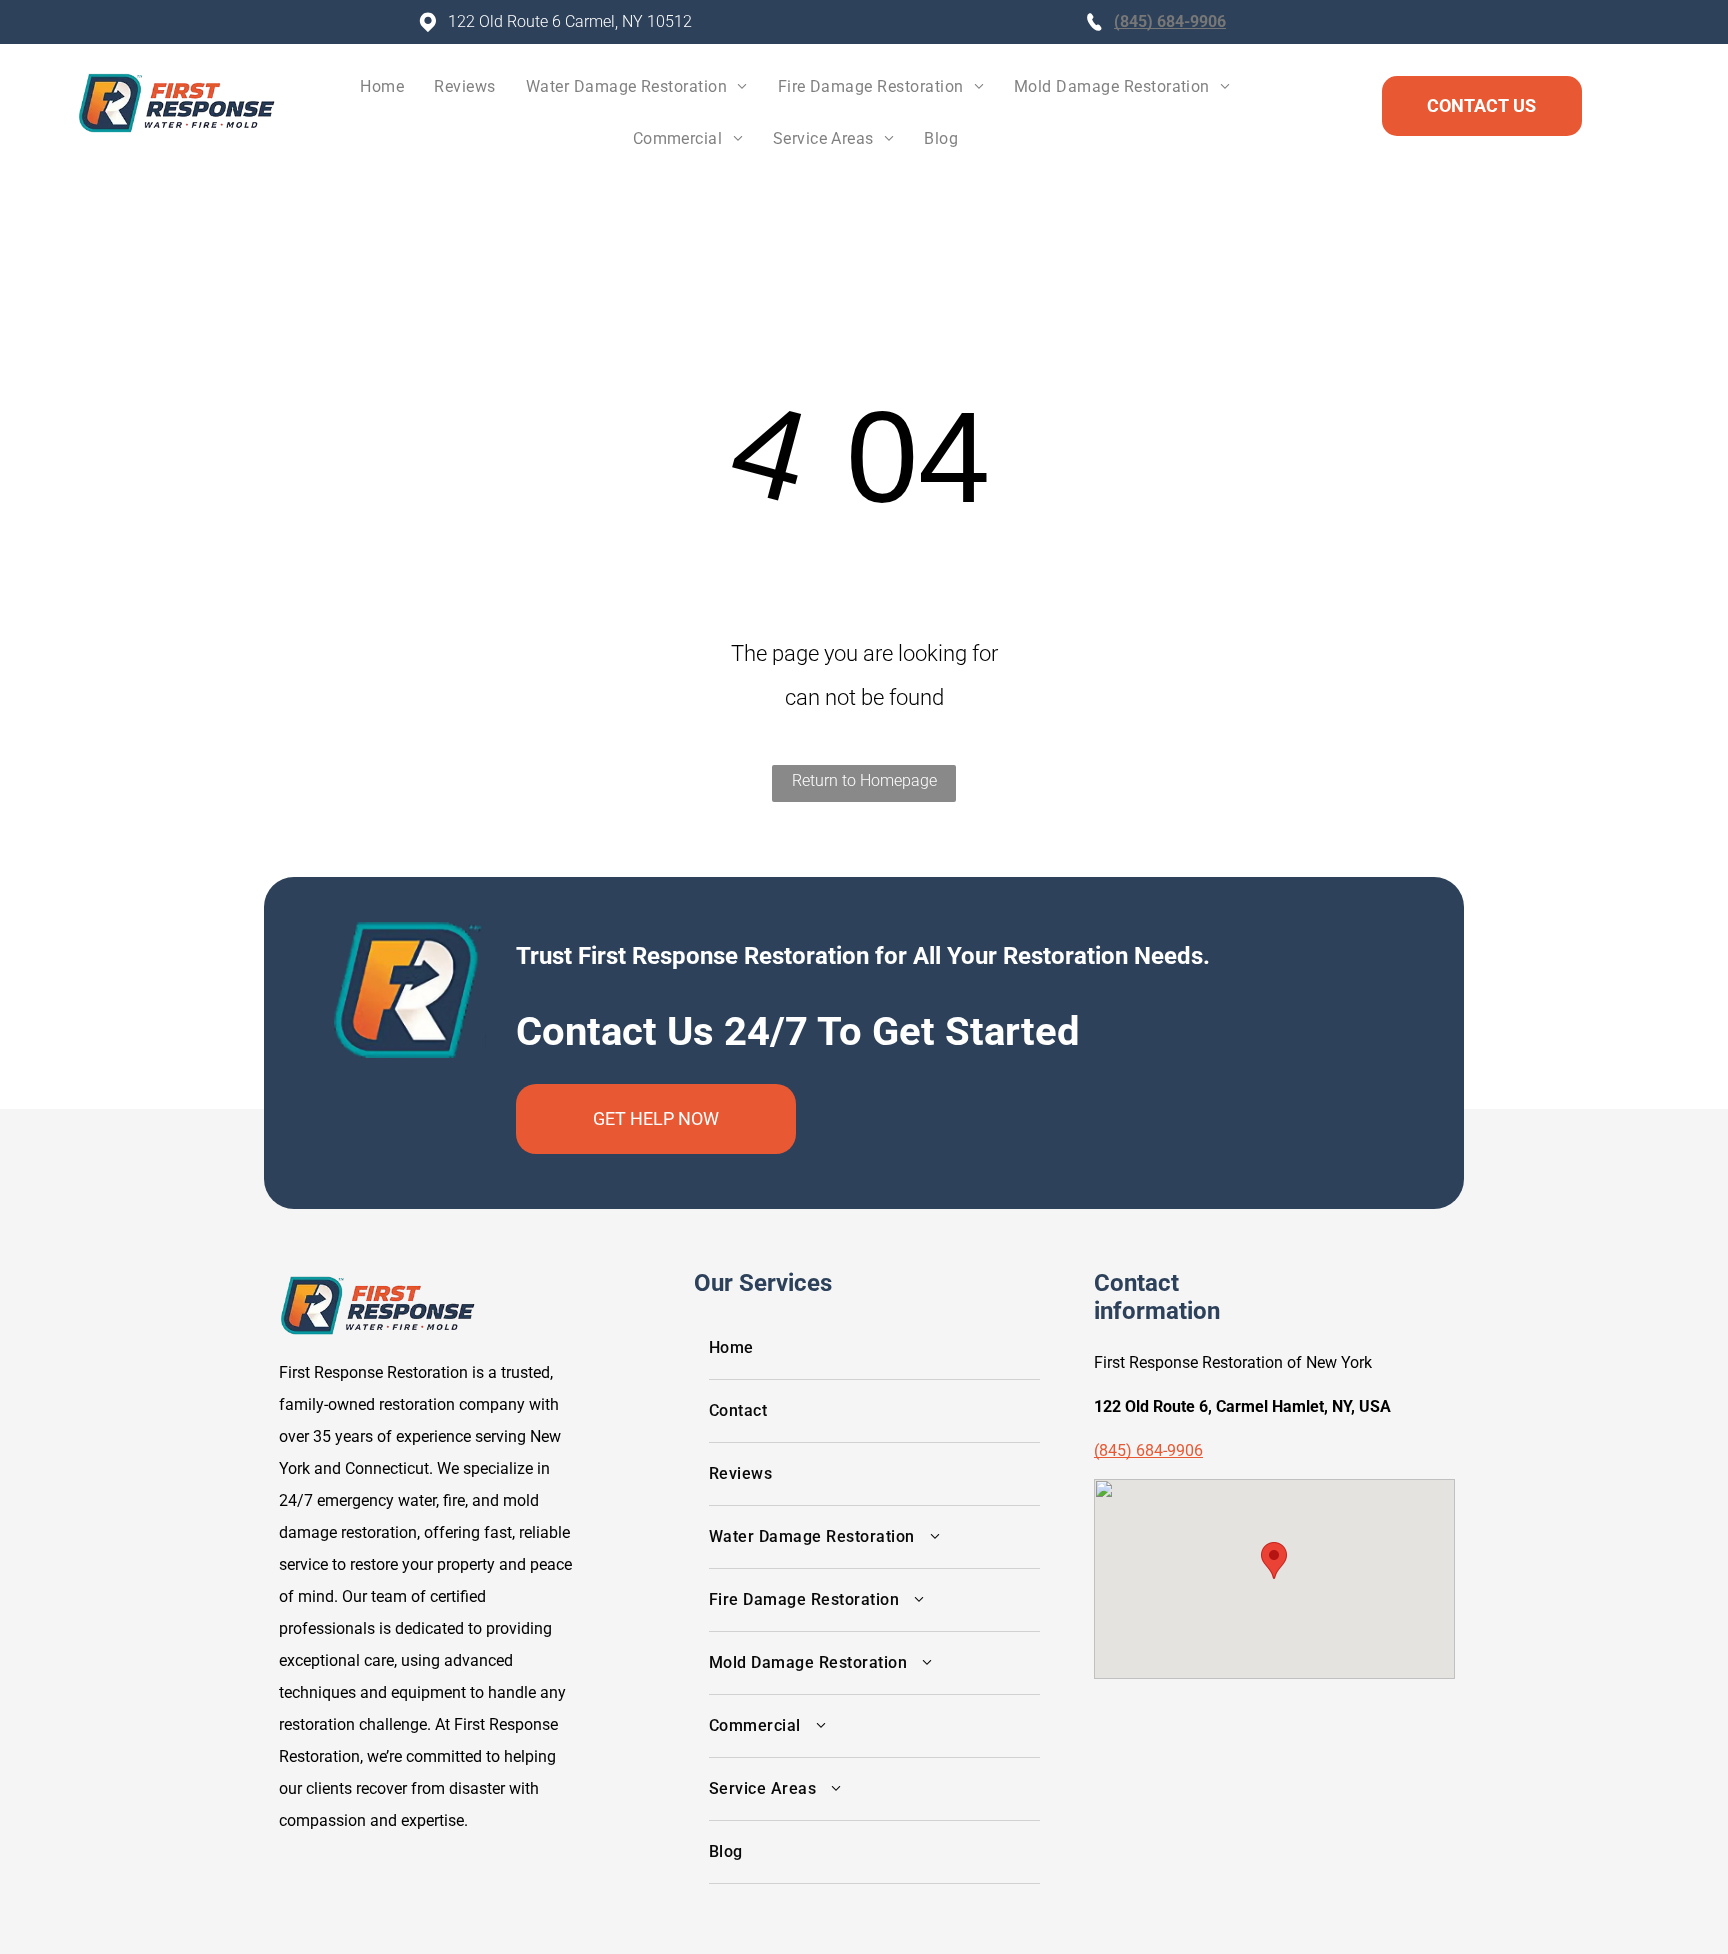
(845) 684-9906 (1170, 21)
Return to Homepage (864, 780)
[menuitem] (382, 92)
